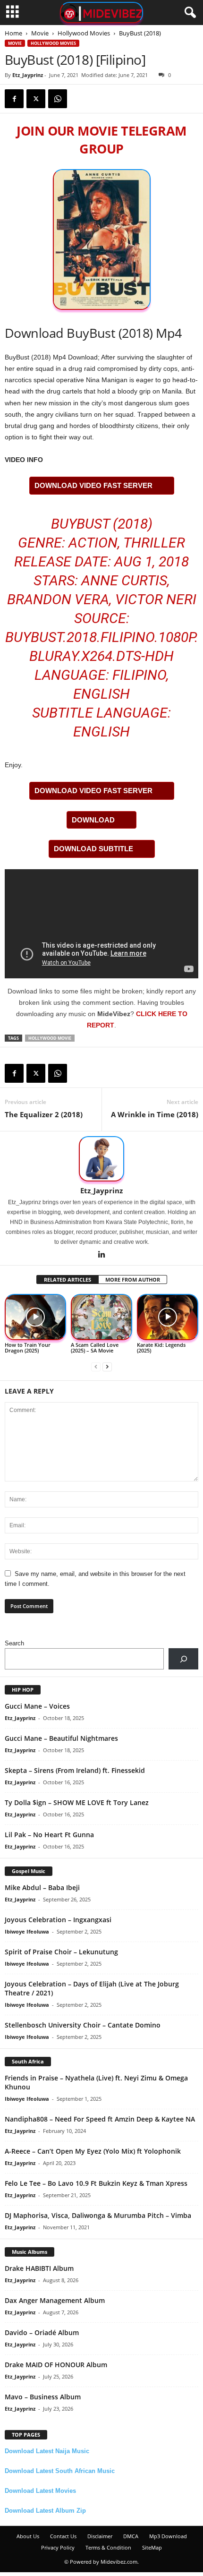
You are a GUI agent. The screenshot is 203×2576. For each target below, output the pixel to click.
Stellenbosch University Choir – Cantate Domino (83, 2025)
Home (13, 33)
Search (14, 1643)
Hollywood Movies (84, 33)
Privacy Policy (58, 2547)
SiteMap (152, 2547)
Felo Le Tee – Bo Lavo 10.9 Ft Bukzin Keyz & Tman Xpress (96, 2183)
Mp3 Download (168, 2536)
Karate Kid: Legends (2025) (161, 1348)
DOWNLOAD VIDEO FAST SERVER (93, 485)
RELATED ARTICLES (68, 1279)
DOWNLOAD (93, 820)
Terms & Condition (108, 2547)
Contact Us (63, 2536)
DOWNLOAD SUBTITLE (93, 849)
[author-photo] (101, 1159)
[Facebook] (14, 99)
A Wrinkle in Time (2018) (155, 1114)
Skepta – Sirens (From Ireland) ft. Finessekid (75, 1770)
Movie (40, 33)
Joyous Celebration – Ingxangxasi (58, 1920)
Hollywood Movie (50, 1038)
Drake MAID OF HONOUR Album (56, 2365)
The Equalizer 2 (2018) (44, 1114)
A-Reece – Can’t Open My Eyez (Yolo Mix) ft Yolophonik (93, 2151)
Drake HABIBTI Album (39, 2268)
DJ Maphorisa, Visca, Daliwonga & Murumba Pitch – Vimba (98, 2215)
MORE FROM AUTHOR (133, 1279)
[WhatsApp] (58, 99)
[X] (36, 99)
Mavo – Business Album (43, 2397)
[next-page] (107, 1366)
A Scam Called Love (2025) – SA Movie (95, 1348)
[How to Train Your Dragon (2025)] (35, 1317)
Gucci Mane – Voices (37, 1706)
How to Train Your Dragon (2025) (28, 1348)
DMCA (131, 2536)
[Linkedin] (101, 1255)
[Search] (183, 1659)
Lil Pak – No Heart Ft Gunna (49, 1835)
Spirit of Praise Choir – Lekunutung (61, 1952)
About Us (28, 2536)
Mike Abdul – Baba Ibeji (42, 1887)
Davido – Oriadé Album (42, 2332)
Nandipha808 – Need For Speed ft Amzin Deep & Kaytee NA (100, 2119)
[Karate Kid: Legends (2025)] (168, 1317)
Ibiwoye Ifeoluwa (27, 1931)
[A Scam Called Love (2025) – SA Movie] (101, 1317)
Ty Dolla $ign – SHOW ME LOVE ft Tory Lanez (77, 1802)
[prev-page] (96, 1366)
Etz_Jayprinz (28, 75)
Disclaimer (100, 2536)
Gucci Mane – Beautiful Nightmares (61, 1738)
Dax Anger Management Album (55, 2300)
